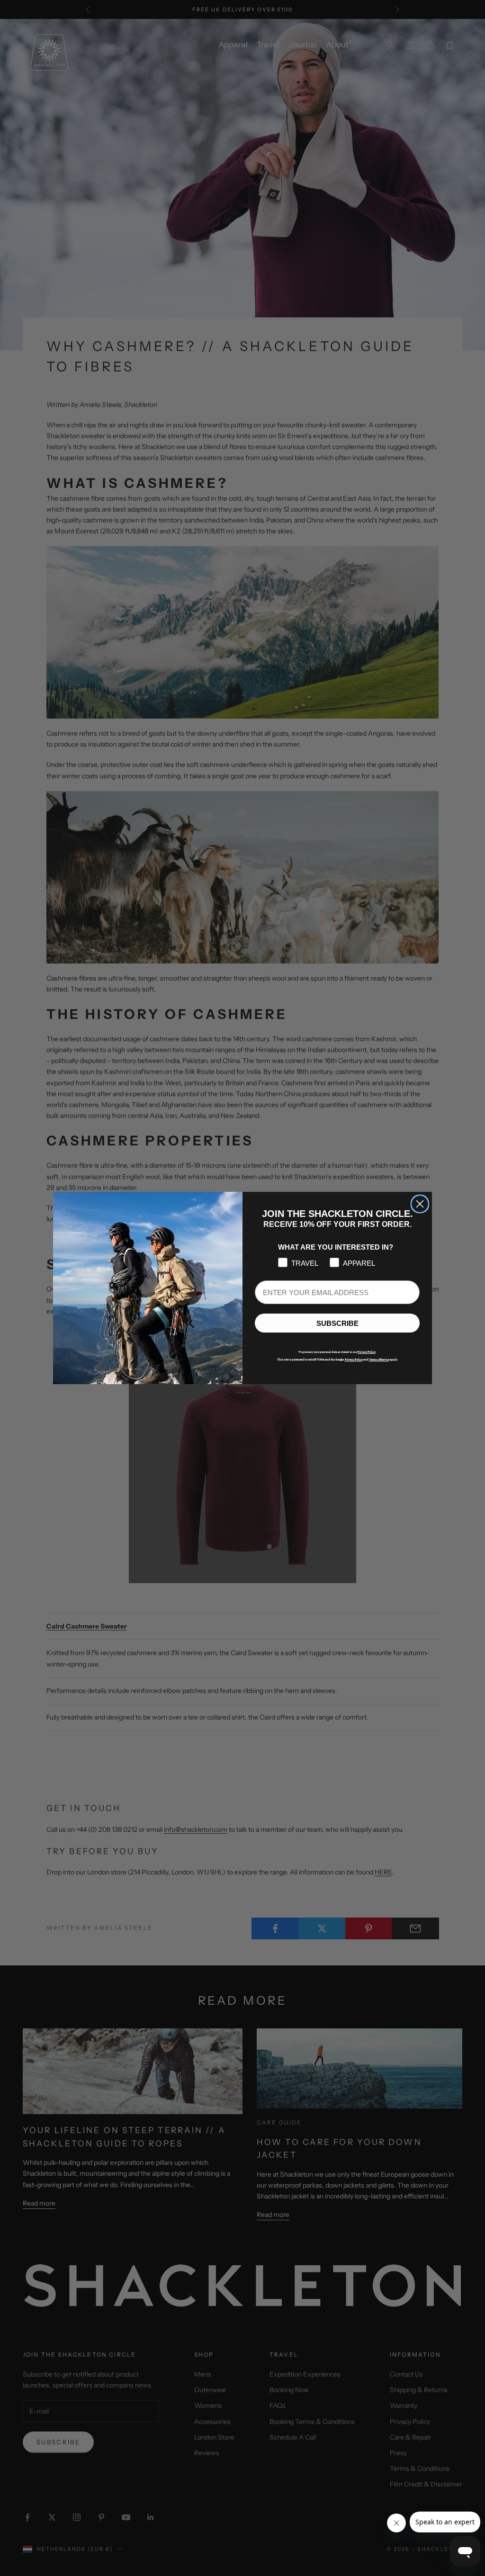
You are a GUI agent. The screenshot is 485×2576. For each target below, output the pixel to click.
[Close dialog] (420, 1204)
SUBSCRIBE (337, 1323)
